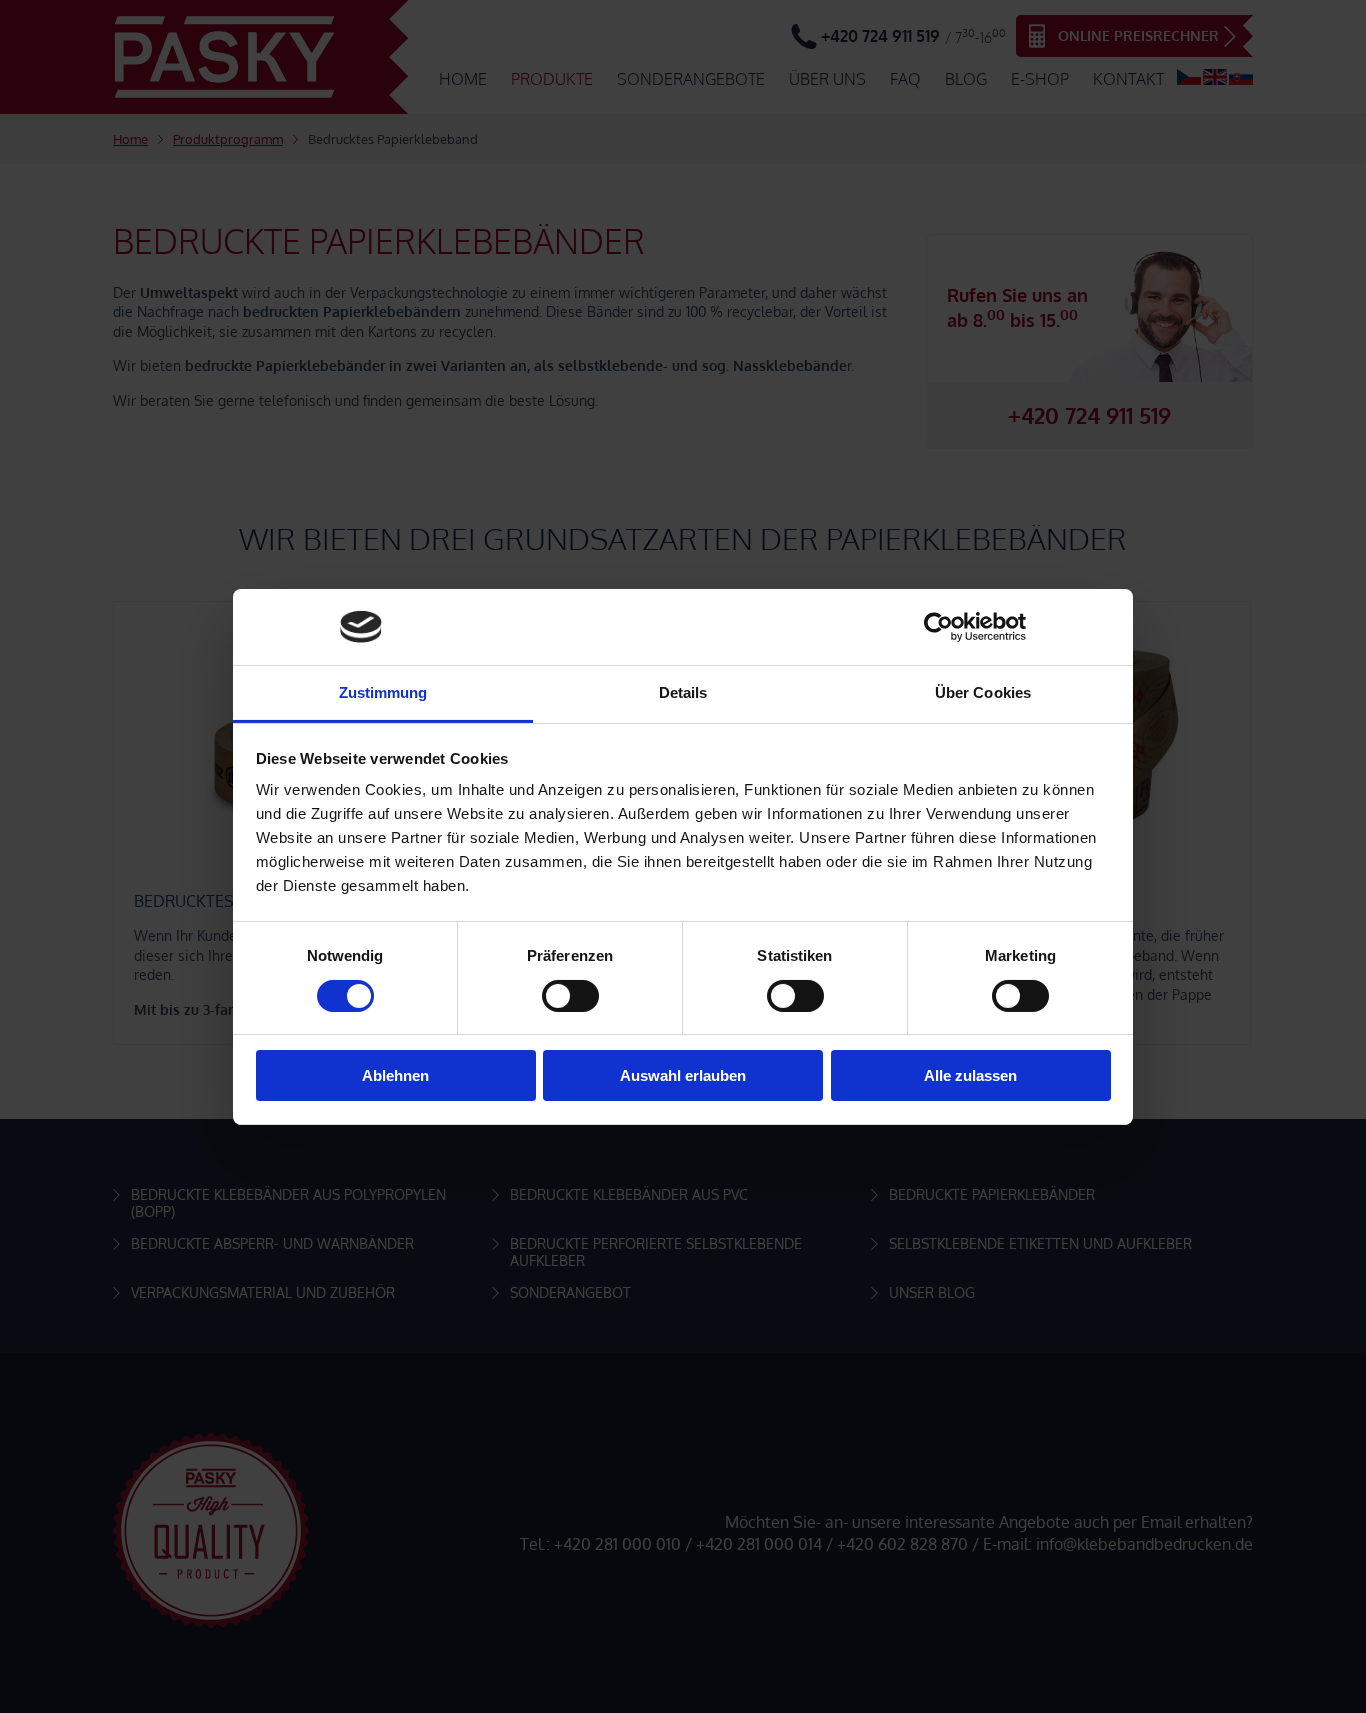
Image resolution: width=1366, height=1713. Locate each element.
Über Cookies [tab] (983, 692)
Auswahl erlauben (683, 1075)
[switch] (570, 996)
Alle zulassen (970, 1075)
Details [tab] (683, 692)
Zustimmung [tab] (383, 692)
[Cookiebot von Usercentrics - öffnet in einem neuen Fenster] (938, 627)
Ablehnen (395, 1075)
